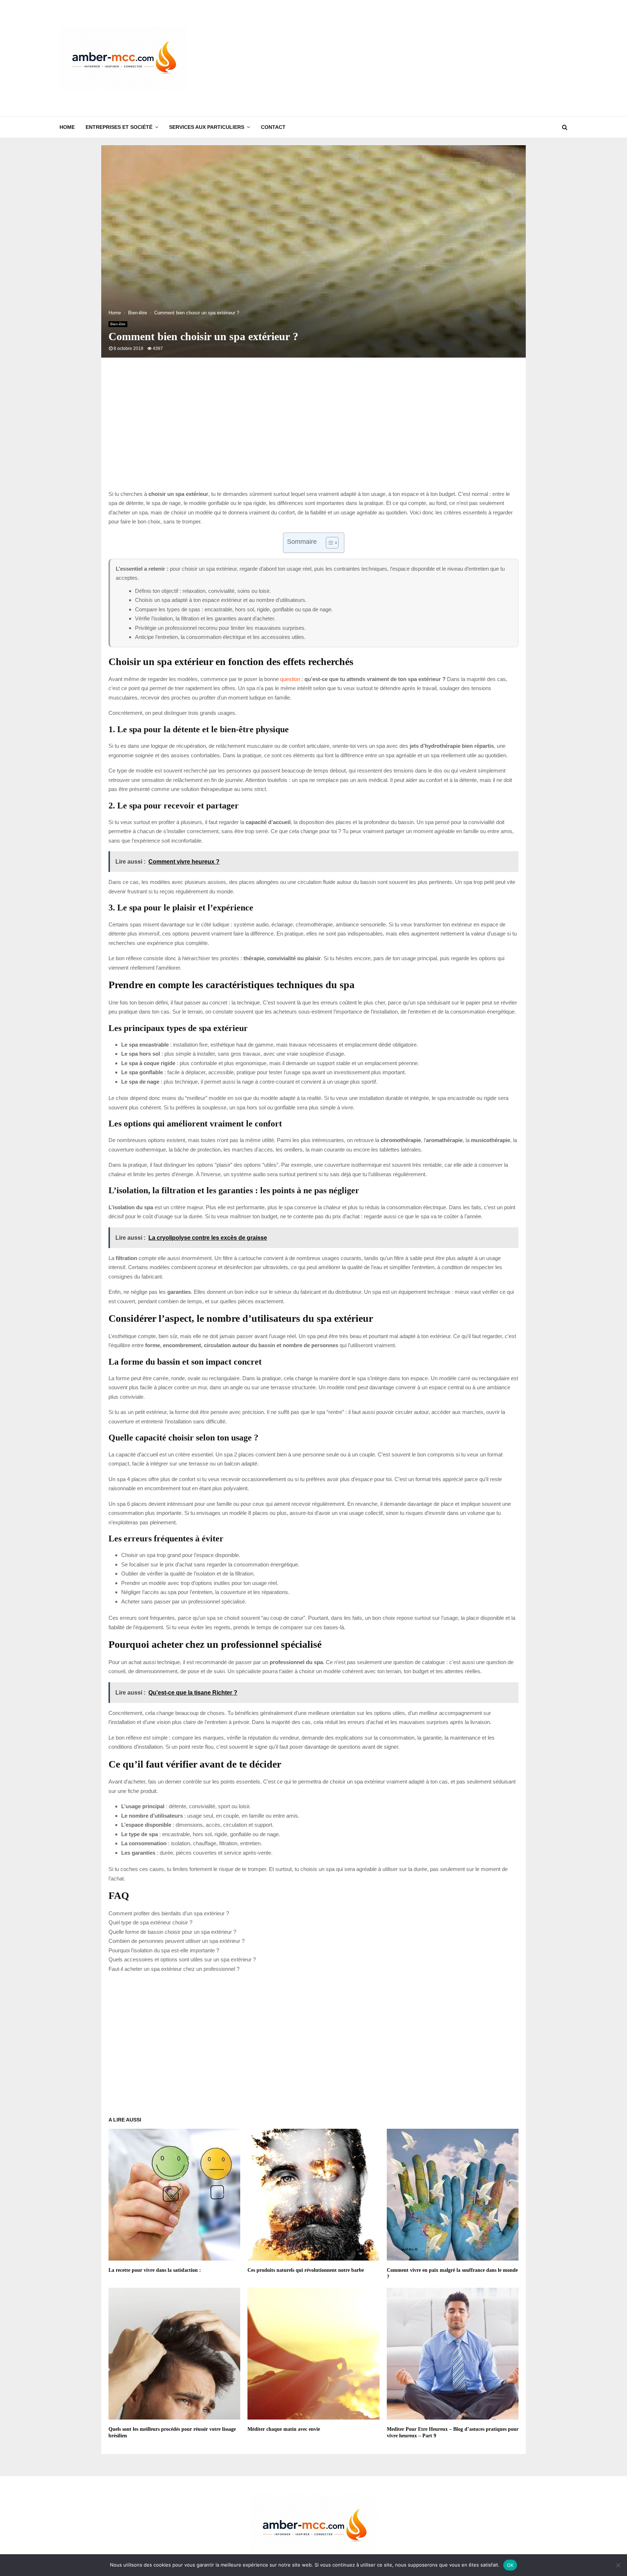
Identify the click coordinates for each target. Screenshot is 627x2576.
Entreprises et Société (119, 127)
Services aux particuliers (207, 127)
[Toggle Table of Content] (329, 543)
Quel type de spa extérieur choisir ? (150, 1922)
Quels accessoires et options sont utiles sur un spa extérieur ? (182, 1959)
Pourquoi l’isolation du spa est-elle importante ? (164, 1950)
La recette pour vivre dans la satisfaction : (155, 2270)
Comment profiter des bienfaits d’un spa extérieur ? (169, 1913)
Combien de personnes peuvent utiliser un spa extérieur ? (177, 1941)
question (290, 679)
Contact (273, 127)
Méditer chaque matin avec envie (284, 2429)
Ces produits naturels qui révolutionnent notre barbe (306, 2270)
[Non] (618, 2565)
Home (67, 127)
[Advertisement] (435, 58)
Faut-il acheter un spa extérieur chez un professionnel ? (174, 1969)
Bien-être (118, 324)
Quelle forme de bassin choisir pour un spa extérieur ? (172, 1932)
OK (510, 2565)
